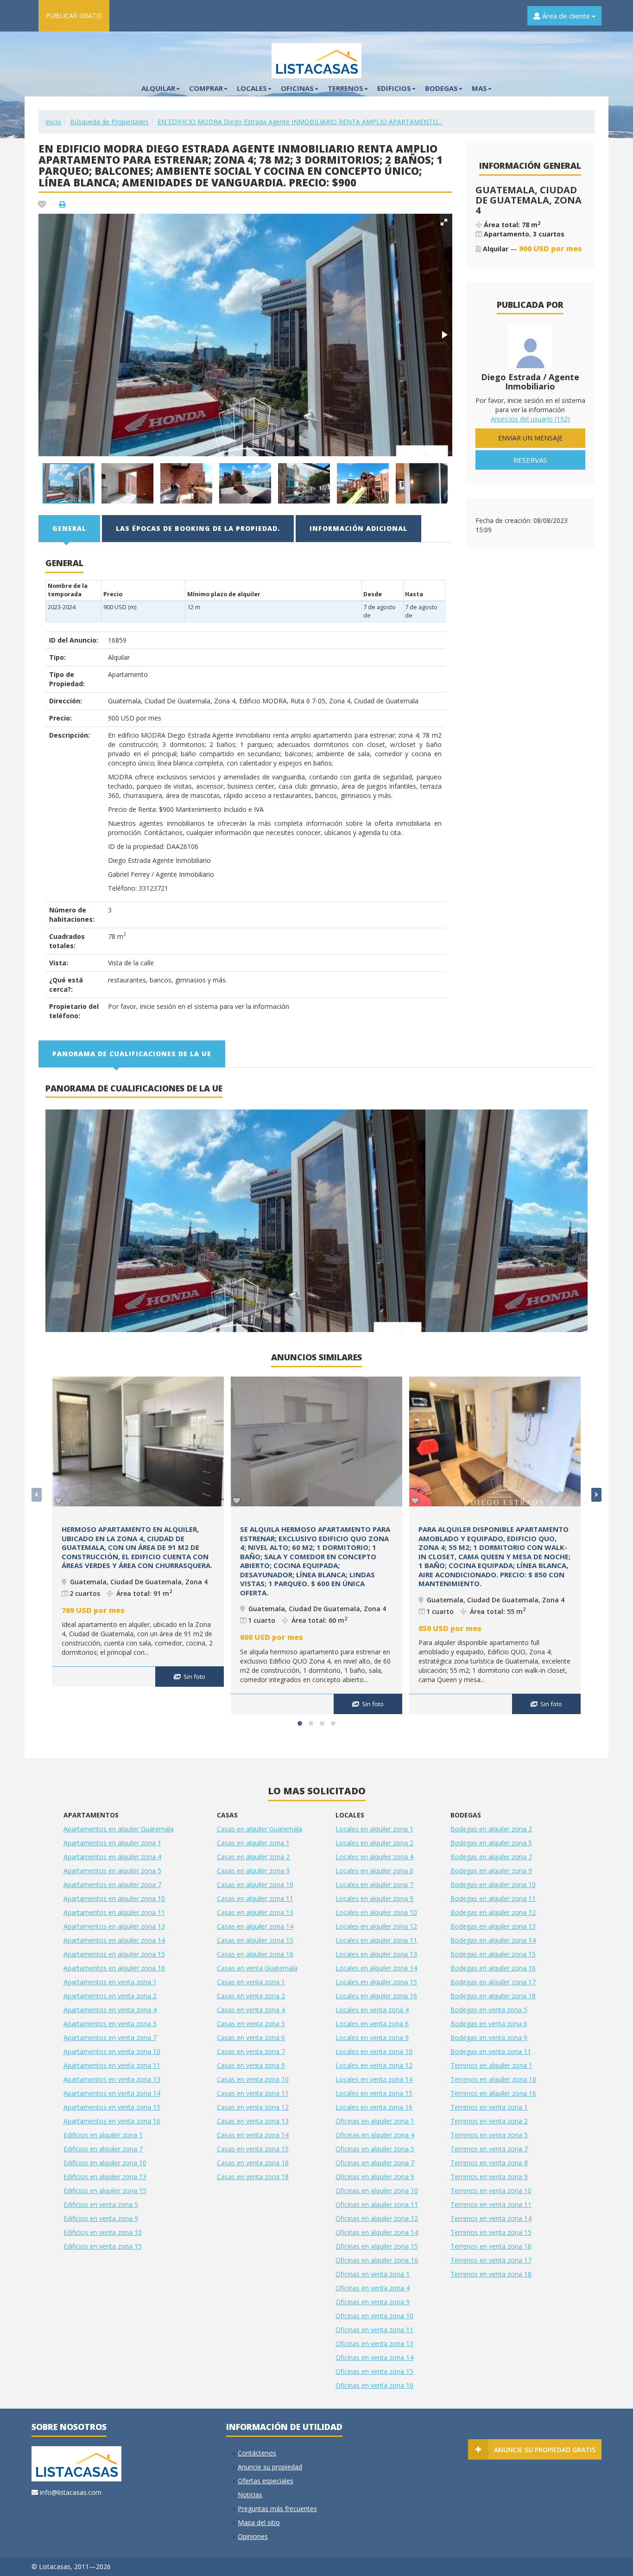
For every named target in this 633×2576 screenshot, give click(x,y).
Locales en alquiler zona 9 (374, 1898)
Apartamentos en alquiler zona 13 (114, 1926)
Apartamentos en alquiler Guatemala (119, 1829)
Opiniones (253, 2536)
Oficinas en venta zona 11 (374, 2330)
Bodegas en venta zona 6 (489, 2024)
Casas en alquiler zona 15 (255, 1940)
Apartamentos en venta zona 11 (112, 2065)
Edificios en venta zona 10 (103, 2232)
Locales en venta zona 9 (372, 2037)
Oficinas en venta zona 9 (373, 2302)
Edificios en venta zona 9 (101, 2218)
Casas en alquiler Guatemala (260, 1829)
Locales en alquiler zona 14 (376, 1968)
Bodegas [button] (441, 88)
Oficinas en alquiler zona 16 (377, 2260)
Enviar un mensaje (530, 438)
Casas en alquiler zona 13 (255, 1912)
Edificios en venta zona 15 (103, 2246)
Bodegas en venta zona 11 (491, 2051)
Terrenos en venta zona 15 (491, 2232)
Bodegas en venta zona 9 (489, 2037)
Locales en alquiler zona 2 (374, 1843)
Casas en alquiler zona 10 (255, 1884)
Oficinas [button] (297, 88)
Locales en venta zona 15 (374, 2093)
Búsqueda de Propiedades (109, 122)
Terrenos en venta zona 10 (491, 2190)
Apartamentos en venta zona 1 (110, 1982)
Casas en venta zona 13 (253, 2121)
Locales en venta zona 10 (374, 2051)
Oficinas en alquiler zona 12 (377, 2218)
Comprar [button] (206, 88)
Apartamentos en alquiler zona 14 (114, 1940)
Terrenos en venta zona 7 (489, 2149)
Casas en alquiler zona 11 (255, 1898)
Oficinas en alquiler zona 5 (375, 2149)
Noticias (250, 2495)
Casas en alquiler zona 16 (255, 1954)
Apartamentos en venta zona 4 (110, 2010)
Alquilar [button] (158, 88)
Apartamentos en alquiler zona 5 (112, 1871)
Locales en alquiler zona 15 (376, 1982)
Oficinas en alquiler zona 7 (375, 2163)
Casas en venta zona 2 (251, 1996)
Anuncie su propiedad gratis (545, 2450)
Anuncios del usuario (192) (530, 419)
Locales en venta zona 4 (372, 2010)
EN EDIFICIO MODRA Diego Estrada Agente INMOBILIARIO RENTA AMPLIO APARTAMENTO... (300, 122)
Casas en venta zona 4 (251, 2010)
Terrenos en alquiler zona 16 (493, 2093)
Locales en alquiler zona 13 (376, 1954)
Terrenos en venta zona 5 (489, 2135)
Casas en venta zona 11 (253, 2093)
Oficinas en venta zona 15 (374, 2371)
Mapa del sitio (259, 2522)
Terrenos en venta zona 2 (489, 2121)
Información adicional (358, 528)
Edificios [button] (394, 88)
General (69, 528)
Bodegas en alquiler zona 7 (491, 1857)
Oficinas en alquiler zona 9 (375, 2177)
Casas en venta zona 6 (251, 2037)
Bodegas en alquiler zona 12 (493, 1912)
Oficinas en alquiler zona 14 (377, 2232)
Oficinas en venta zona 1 (373, 2274)
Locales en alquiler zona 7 (374, 1884)
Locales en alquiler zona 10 (376, 1912)
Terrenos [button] (345, 88)
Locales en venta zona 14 (374, 2079)
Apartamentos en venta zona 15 (112, 2107)
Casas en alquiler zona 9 (253, 1871)
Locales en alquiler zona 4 (374, 1857)
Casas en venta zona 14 (253, 2135)
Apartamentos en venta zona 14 (112, 2093)
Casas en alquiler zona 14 (255, 1926)
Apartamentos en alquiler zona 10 (114, 1898)
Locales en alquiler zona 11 (376, 1940)
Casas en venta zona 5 (251, 2024)
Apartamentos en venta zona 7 (110, 2037)
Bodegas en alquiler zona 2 (491, 1829)
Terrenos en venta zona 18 (491, 2274)
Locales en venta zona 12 (374, 2065)
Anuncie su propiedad (270, 2467)
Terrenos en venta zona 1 (489, 2107)
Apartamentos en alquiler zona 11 (114, 1912)
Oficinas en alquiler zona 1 (375, 2121)
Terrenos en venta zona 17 (491, 2260)
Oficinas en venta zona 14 (374, 2357)
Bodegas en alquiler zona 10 (493, 1884)
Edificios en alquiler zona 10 (105, 2163)
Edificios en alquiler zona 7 (103, 2149)
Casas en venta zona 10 (253, 2079)
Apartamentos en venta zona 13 (112, 2079)
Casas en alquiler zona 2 (253, 1857)
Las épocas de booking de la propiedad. (198, 528)
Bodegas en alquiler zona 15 (493, 1954)
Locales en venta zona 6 (372, 2024)
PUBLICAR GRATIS (74, 16)
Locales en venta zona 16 (374, 2107)
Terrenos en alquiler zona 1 (491, 2065)
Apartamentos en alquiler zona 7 (112, 1884)
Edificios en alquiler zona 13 (105, 2177)
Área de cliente (566, 16)
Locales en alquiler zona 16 (376, 1996)
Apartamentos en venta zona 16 (112, 2121)
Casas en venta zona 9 (251, 2065)
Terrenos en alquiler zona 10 (493, 2079)
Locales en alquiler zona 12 (376, 1926)
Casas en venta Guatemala (257, 1968)
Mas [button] (479, 88)
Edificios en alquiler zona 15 (105, 2190)
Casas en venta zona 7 (251, 2051)
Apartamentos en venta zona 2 (110, 1996)
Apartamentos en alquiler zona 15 (114, 1954)
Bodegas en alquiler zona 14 (493, 1940)
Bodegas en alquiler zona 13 (493, 1926)
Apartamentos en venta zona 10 (112, 2051)
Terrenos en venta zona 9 (489, 2177)
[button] (444, 222)
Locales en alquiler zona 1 (374, 1829)
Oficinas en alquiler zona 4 (375, 2135)
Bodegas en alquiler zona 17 (493, 1982)
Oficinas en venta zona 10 (374, 2316)
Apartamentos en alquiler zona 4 (112, 1857)
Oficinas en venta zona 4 (373, 2288)
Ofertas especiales (266, 2481)
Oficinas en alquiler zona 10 (377, 2190)
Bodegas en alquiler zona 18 (493, 1996)
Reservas (530, 460)
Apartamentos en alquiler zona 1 (112, 1843)
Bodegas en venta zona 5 (489, 2010)
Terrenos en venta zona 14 (491, 2218)
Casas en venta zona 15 (253, 2149)
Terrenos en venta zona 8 (489, 2163)
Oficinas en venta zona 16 (374, 2385)
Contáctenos (257, 2453)
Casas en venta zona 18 (253, 2177)
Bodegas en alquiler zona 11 (493, 1898)
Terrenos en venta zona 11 (491, 2204)
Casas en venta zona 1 (251, 1982)
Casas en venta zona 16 (253, 2163)
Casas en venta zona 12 (253, 2107)
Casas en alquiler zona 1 (253, 1843)
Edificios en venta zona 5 (101, 2204)
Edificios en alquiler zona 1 (103, 2135)
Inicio (53, 122)
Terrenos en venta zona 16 (491, 2246)
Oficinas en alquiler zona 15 (377, 2246)
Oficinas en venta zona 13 (374, 2343)
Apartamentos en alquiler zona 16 (114, 1968)
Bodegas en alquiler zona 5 (491, 1843)
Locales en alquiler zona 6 (374, 1871)
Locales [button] (252, 88)
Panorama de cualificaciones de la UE (132, 1054)
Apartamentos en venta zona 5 (110, 2024)
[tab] (70, 529)
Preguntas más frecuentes (277, 2509)
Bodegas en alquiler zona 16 (493, 1968)
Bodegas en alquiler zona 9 (491, 1871)
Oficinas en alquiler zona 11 (377, 2204)
